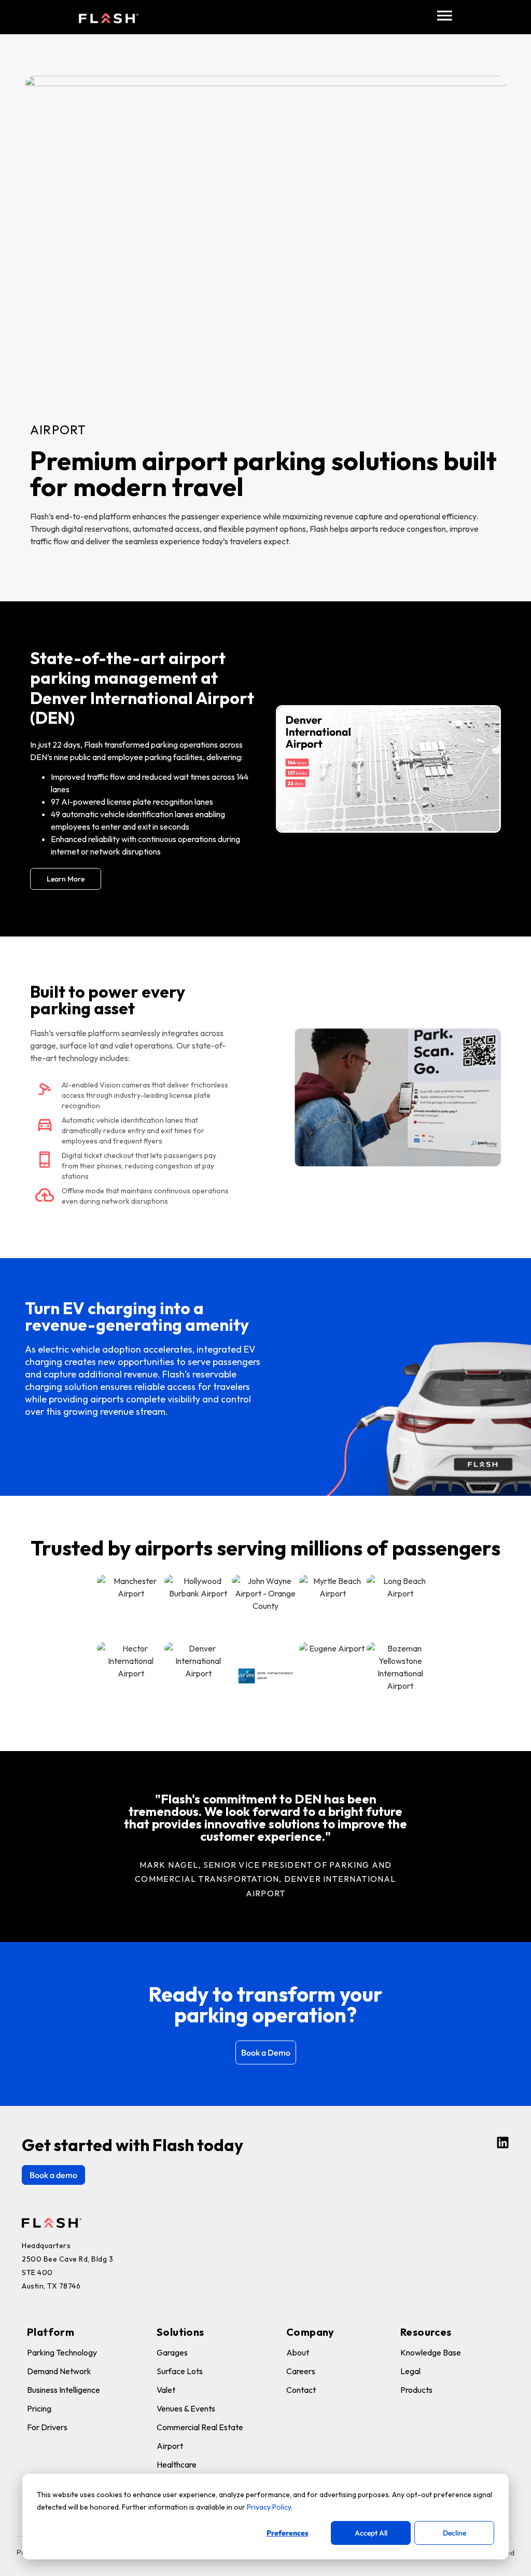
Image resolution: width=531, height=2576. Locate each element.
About (298, 2352)
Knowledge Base (431, 2352)
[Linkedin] (503, 2143)
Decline (455, 2533)
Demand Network (59, 2371)
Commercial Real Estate (200, 2427)
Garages (172, 2352)
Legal (410, 2371)
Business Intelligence (64, 2390)
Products (416, 2390)
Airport (170, 2446)
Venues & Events (186, 2408)
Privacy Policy (269, 2507)
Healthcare (177, 2464)
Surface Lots (180, 2371)
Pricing (39, 2408)
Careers (301, 2371)
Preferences (288, 2533)
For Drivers (47, 2427)
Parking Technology (62, 2352)
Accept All (371, 2533)
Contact (301, 2390)
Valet (166, 2390)
